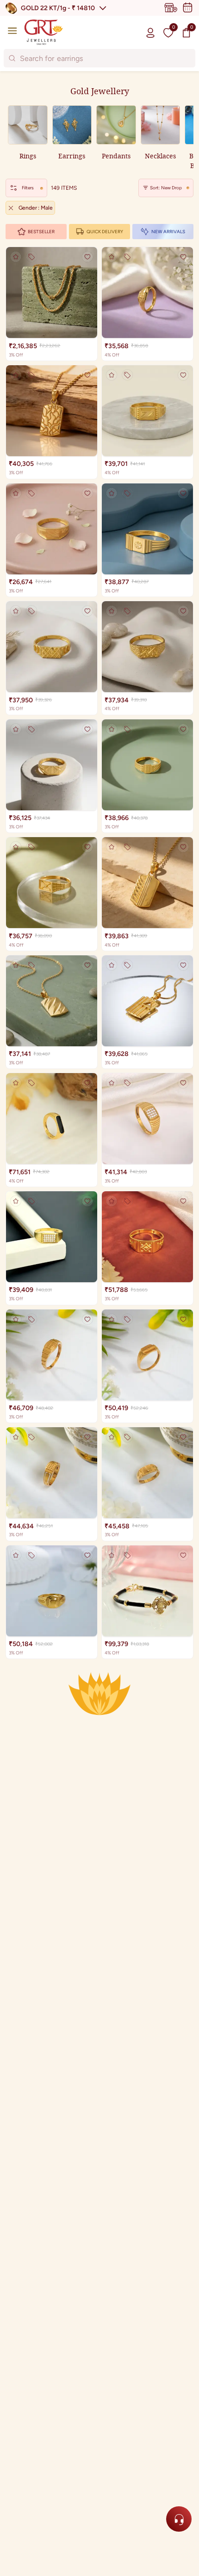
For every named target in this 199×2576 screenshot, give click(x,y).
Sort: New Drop (166, 188)
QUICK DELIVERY (105, 232)
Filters (28, 188)
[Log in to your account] (150, 32)
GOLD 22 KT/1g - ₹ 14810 (58, 8)
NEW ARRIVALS (168, 232)
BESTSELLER (41, 232)
